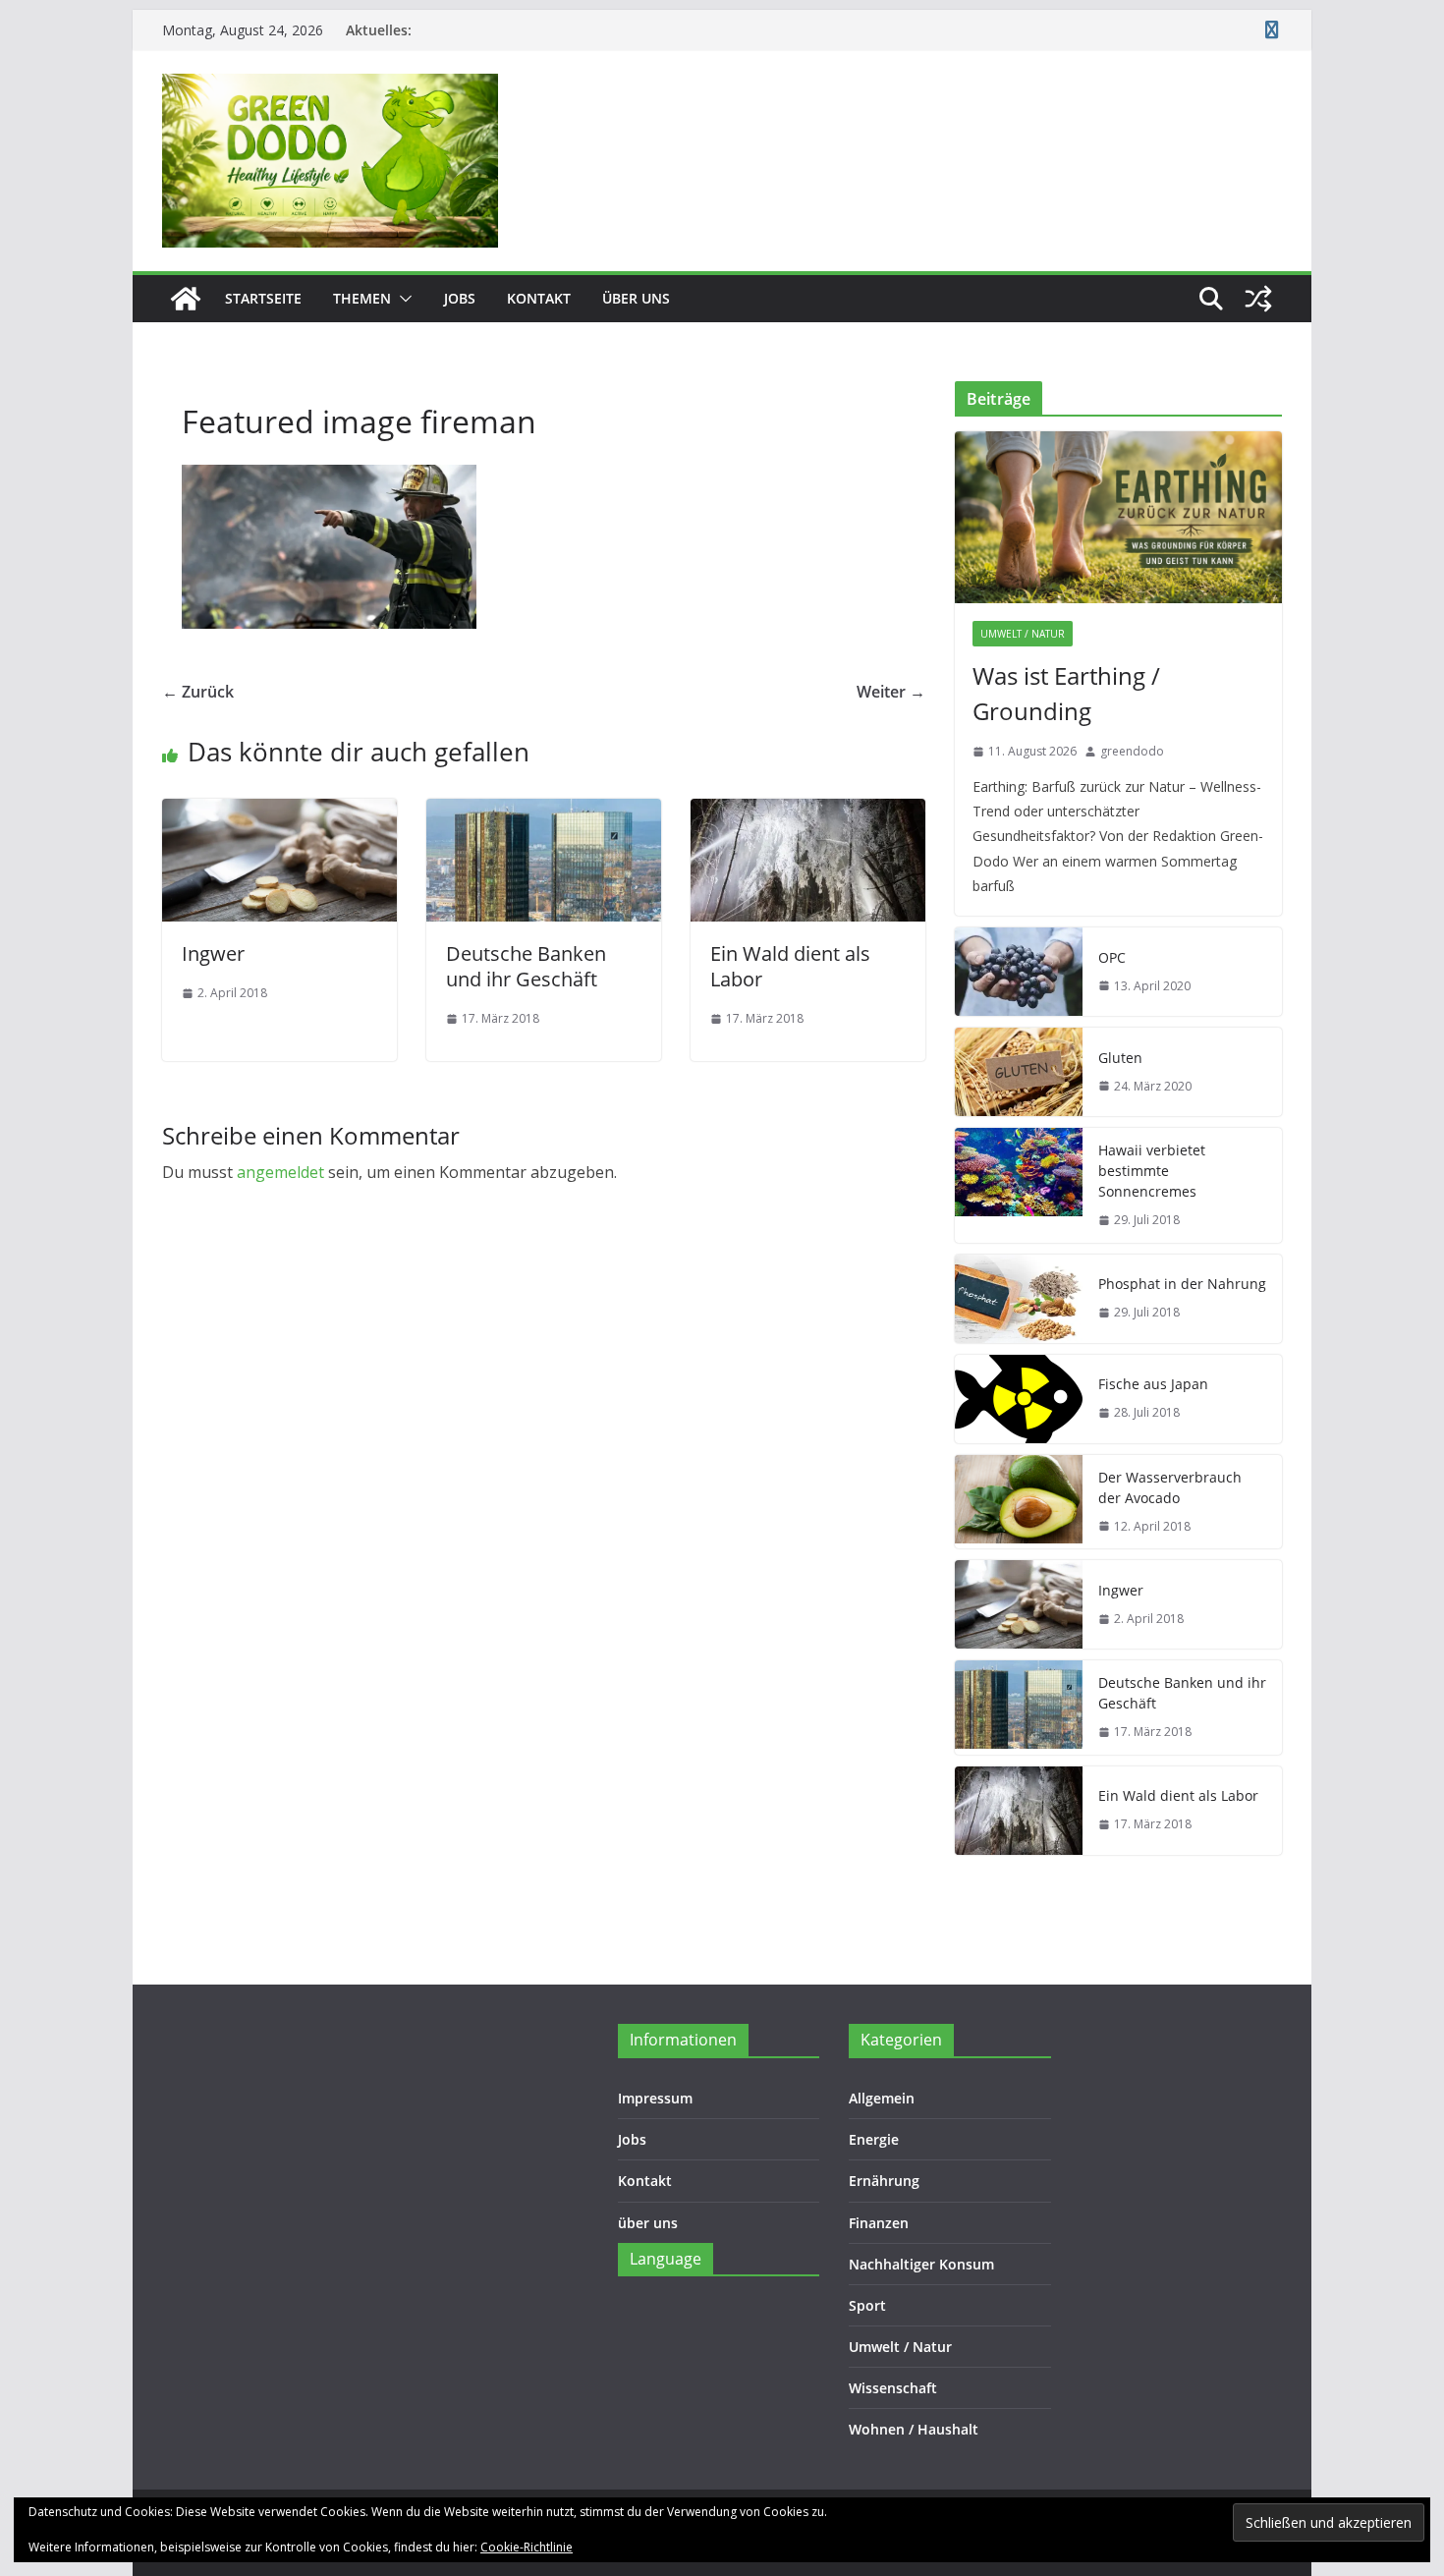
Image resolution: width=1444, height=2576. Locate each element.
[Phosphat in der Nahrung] (1019, 1299)
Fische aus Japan (1153, 1384)
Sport (867, 2305)
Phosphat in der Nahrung (1182, 1284)
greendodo (1132, 751)
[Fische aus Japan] (1019, 1399)
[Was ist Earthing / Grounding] (1118, 517)
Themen (362, 298)
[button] (402, 299)
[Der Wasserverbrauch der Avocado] (1019, 1502)
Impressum (655, 2098)
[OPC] (1019, 972)
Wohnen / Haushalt (914, 2429)
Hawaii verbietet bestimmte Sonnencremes (1152, 1171)
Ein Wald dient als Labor (790, 966)
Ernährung (884, 2181)
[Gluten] (1019, 1072)
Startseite (263, 298)
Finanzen (879, 2223)
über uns (636, 298)
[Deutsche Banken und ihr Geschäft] (544, 812)
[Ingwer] (279, 812)
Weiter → (891, 692)
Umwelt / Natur (1023, 634)
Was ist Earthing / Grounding (1066, 693)
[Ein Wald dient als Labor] (808, 812)
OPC (1112, 957)
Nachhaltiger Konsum (921, 2264)
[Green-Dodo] (186, 299)
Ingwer (213, 953)
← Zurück (198, 692)
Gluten (1120, 1058)
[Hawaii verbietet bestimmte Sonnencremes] (1019, 1185)
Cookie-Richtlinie (527, 2547)
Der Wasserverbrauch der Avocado (1170, 1487)
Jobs (460, 298)
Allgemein (882, 2098)
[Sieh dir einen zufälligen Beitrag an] (1258, 299)
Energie (874, 2139)
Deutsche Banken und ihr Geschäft (526, 966)
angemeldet (280, 1172)
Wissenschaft (893, 2388)
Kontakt (539, 298)
